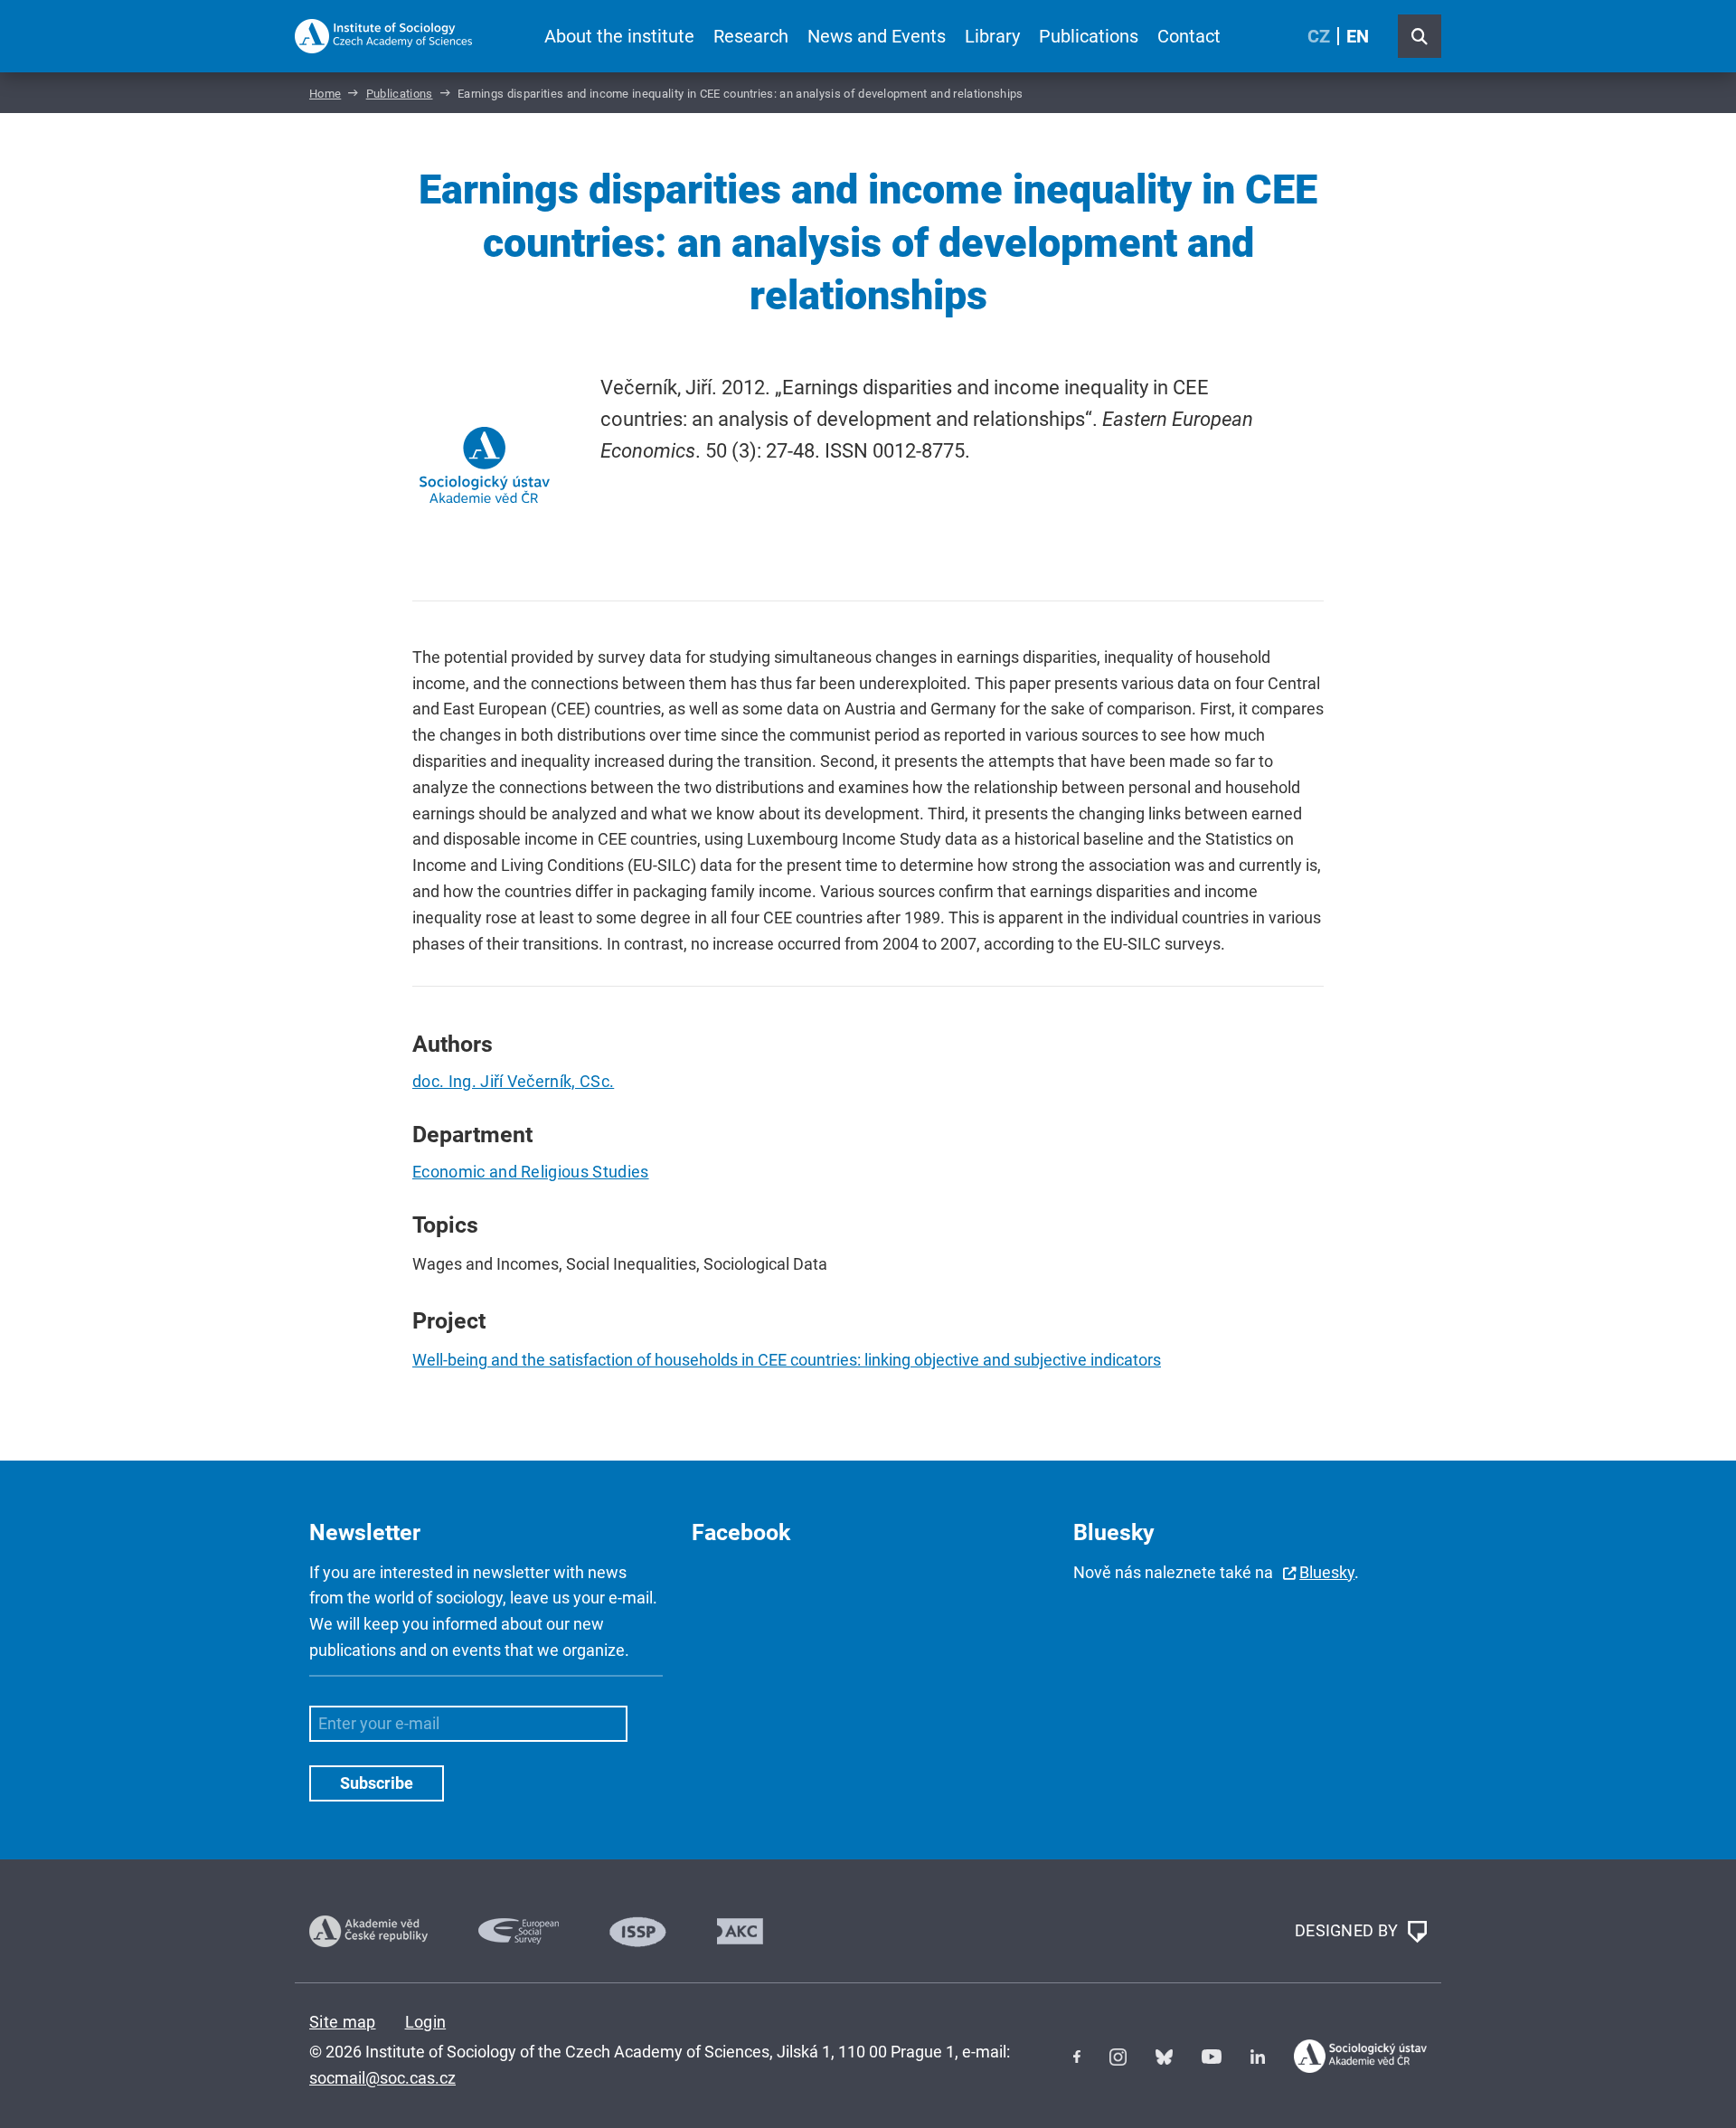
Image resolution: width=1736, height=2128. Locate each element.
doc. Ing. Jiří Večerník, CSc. (513, 1081)
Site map (343, 2022)
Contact (1189, 36)
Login (426, 2022)
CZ (1319, 36)
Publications (1089, 36)
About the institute (619, 36)
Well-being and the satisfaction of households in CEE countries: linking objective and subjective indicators (787, 1360)
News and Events (877, 36)
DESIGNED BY (1349, 1930)
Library (992, 36)
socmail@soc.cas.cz (382, 2078)
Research (751, 36)
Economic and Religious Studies (531, 1172)
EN (1358, 36)
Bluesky (1327, 1572)
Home (325, 94)
